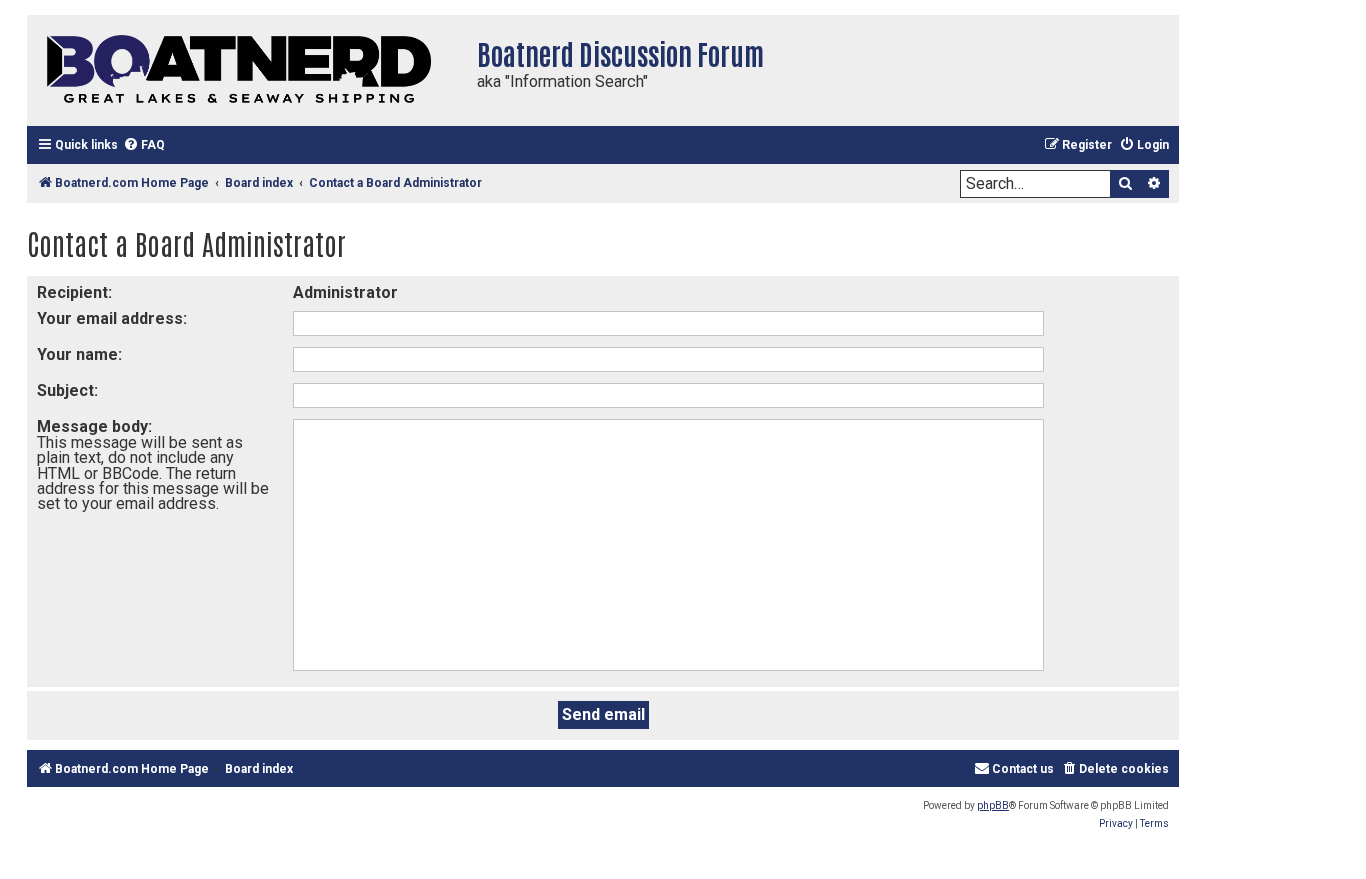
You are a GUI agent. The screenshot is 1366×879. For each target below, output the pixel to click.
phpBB (993, 805)
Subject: (67, 390)
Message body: (94, 426)
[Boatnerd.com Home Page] (247, 70)
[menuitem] (144, 145)
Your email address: (112, 318)
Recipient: (74, 292)
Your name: (79, 354)
